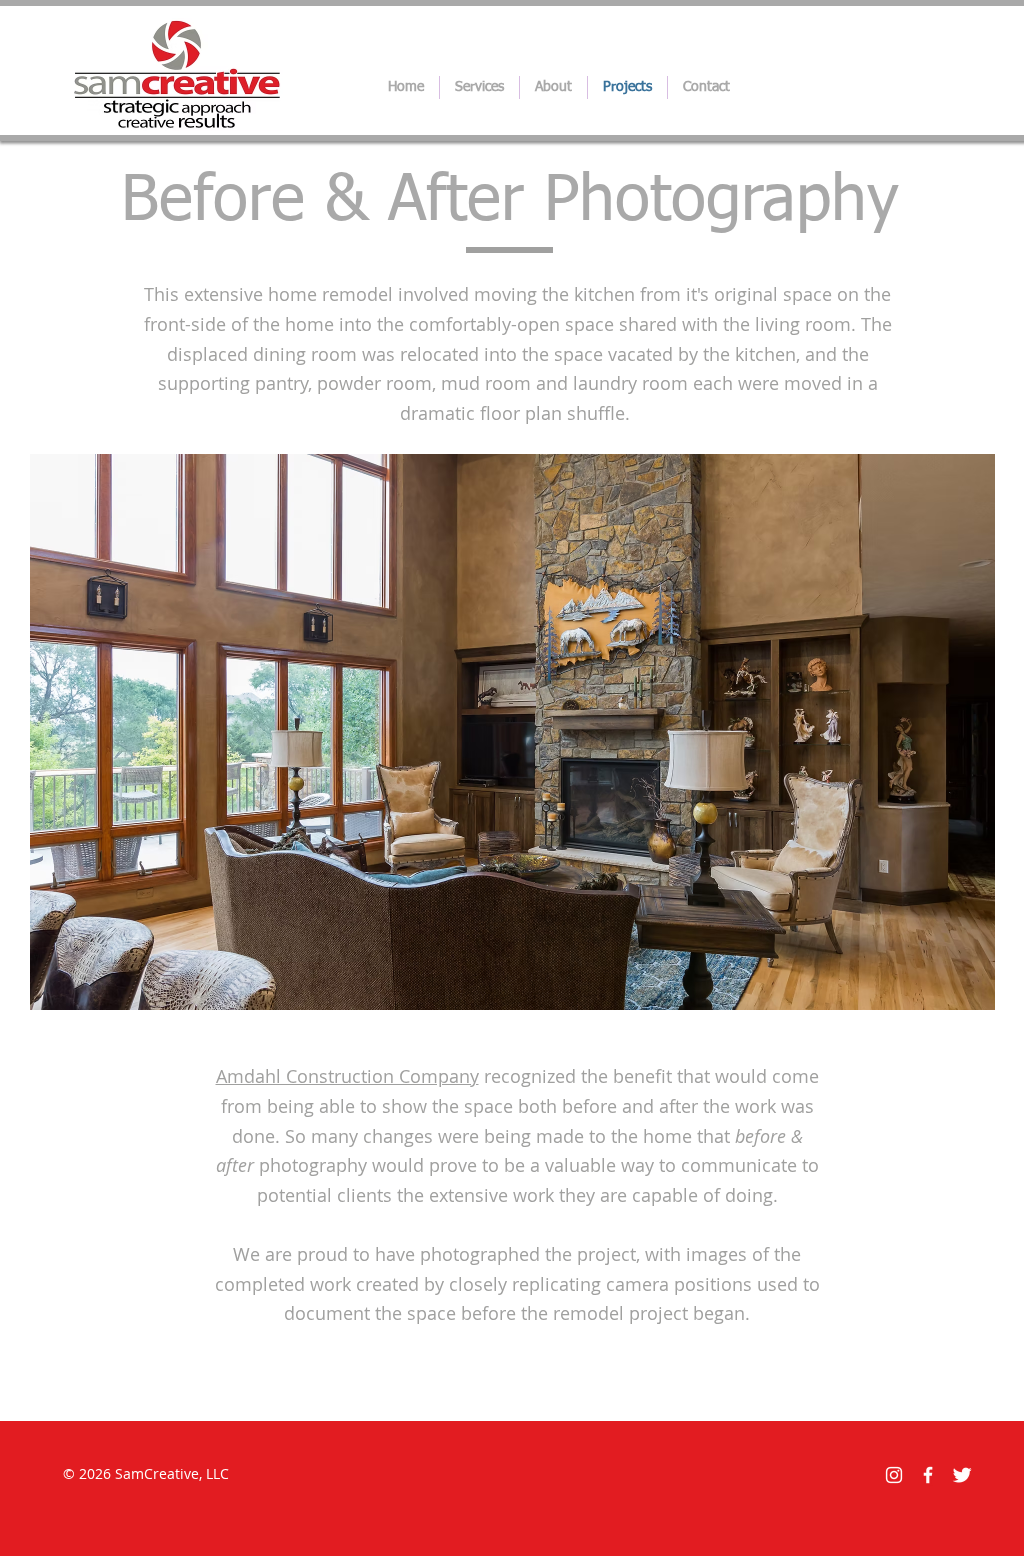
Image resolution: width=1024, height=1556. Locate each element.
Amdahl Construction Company (347, 1076)
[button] (512, 732)
